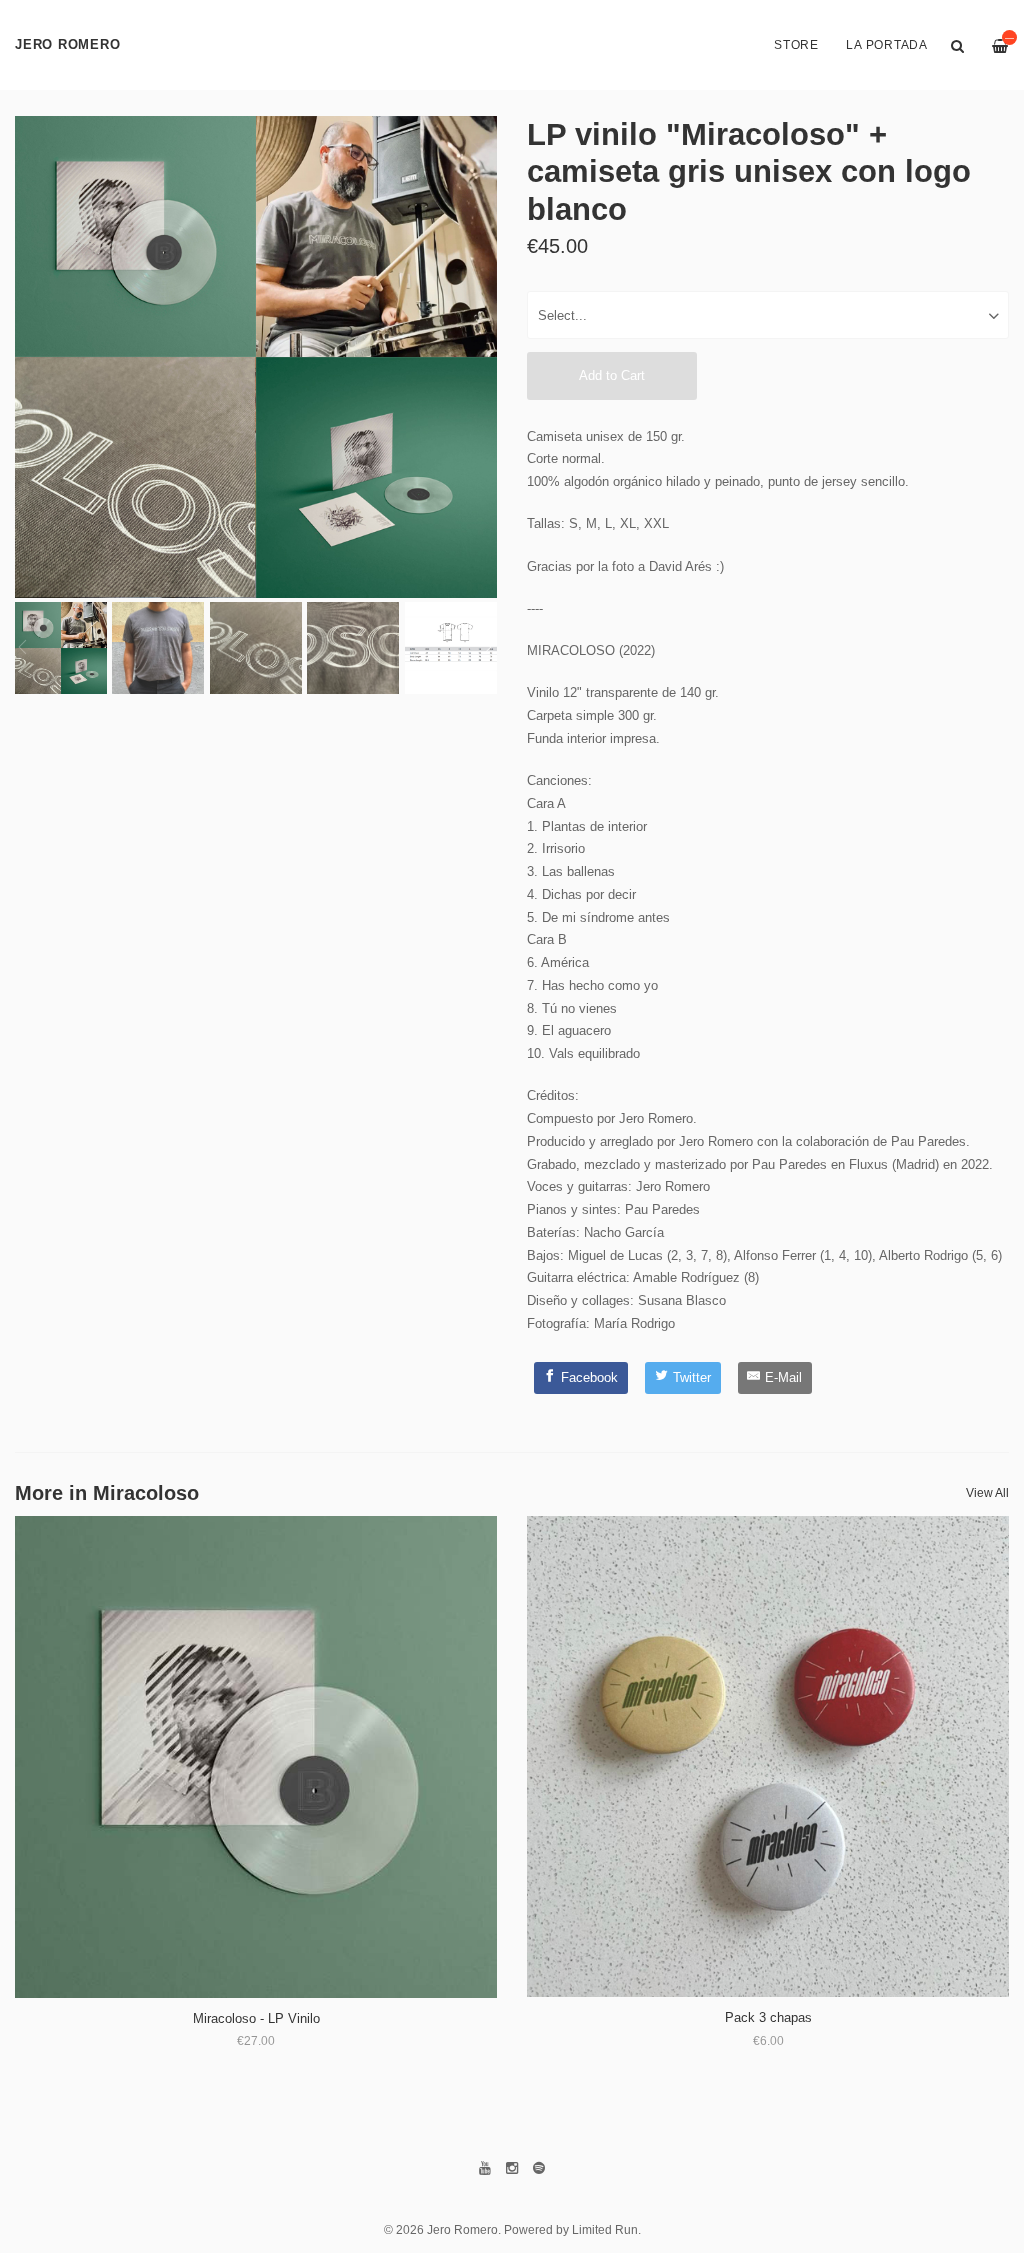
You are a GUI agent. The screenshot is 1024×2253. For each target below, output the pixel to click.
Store (796, 44)
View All (987, 1493)
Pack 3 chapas (768, 2017)
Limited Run (605, 2229)
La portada (887, 44)
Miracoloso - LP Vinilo (256, 2018)
